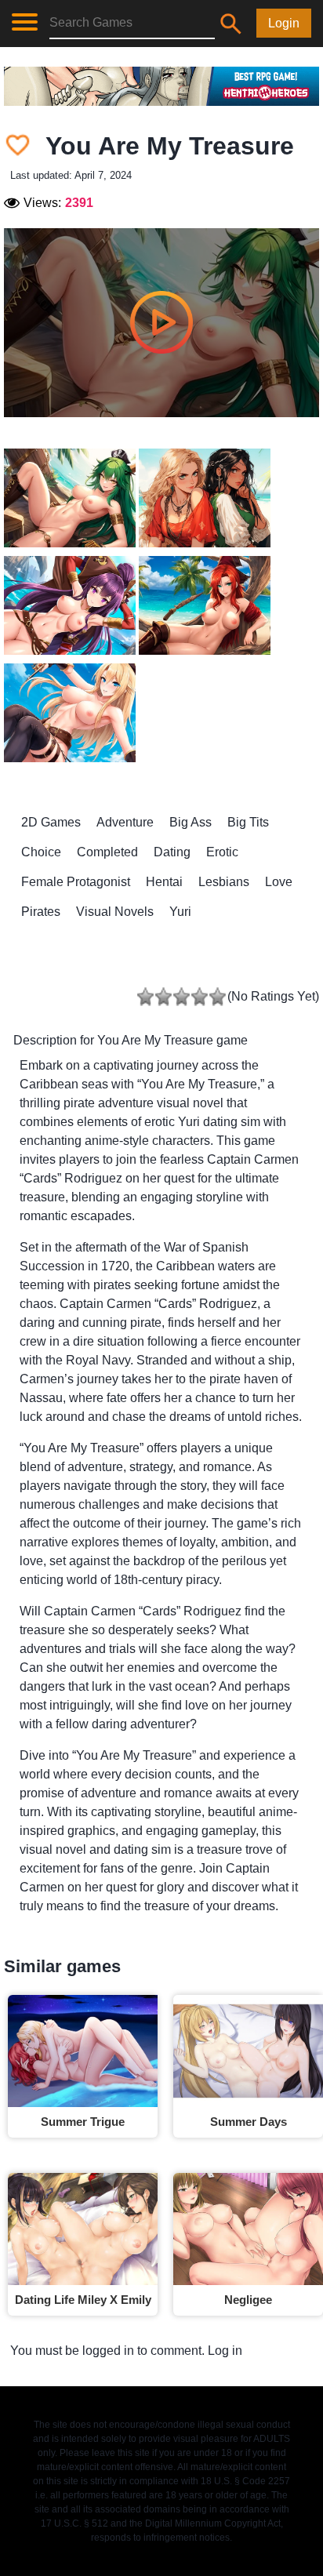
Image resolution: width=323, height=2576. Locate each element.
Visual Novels (115, 912)
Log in (225, 2351)
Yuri (180, 912)
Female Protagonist (76, 882)
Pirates (41, 912)
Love (279, 882)
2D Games (51, 822)
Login (284, 23)
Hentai (164, 882)
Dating (172, 852)
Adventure (125, 822)
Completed (107, 852)
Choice (41, 852)
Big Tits (248, 822)
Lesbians (224, 882)
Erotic (222, 852)
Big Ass (191, 822)
